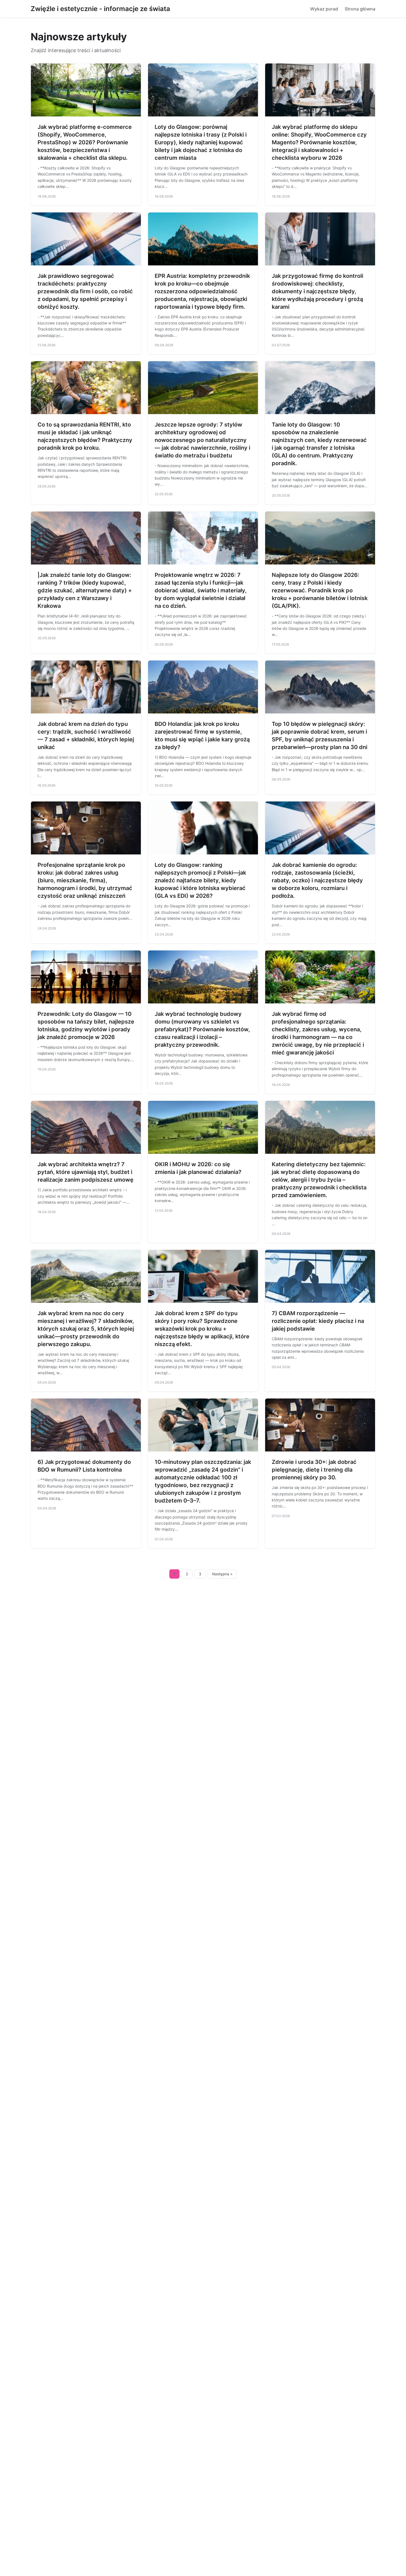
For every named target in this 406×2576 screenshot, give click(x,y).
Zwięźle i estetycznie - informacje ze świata (100, 9)
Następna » (222, 1574)
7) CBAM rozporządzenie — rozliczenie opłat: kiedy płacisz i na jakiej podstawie (318, 1321)
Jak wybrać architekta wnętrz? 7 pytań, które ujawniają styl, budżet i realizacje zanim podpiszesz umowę (85, 1172)
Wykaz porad (324, 9)
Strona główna (360, 9)
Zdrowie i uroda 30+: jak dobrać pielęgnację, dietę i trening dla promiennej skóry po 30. (314, 1470)
